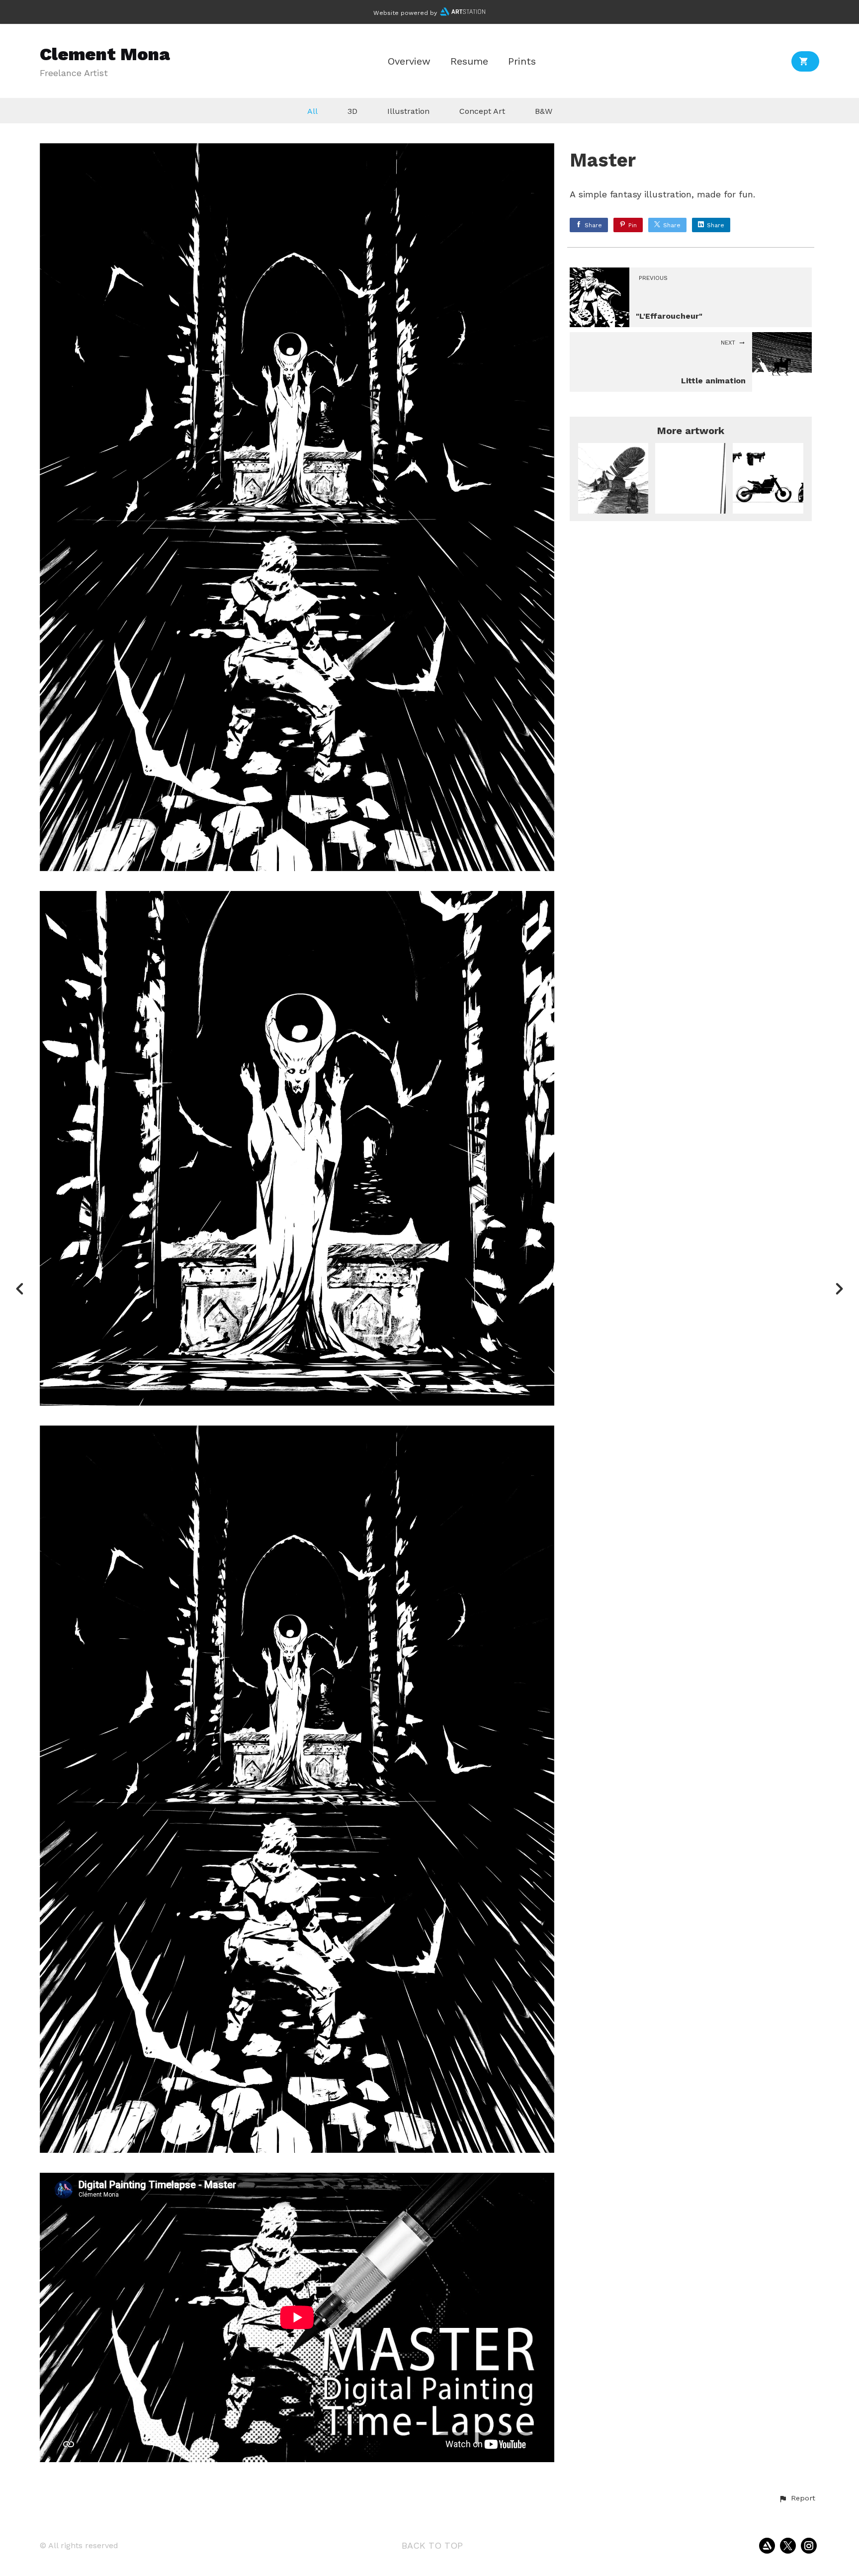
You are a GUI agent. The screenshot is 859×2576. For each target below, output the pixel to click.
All (312, 111)
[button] (797, 2498)
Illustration (408, 111)
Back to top (432, 2545)
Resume (469, 61)
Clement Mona (105, 54)
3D (352, 111)
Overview (409, 61)
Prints (522, 61)
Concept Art (482, 111)
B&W (544, 111)
